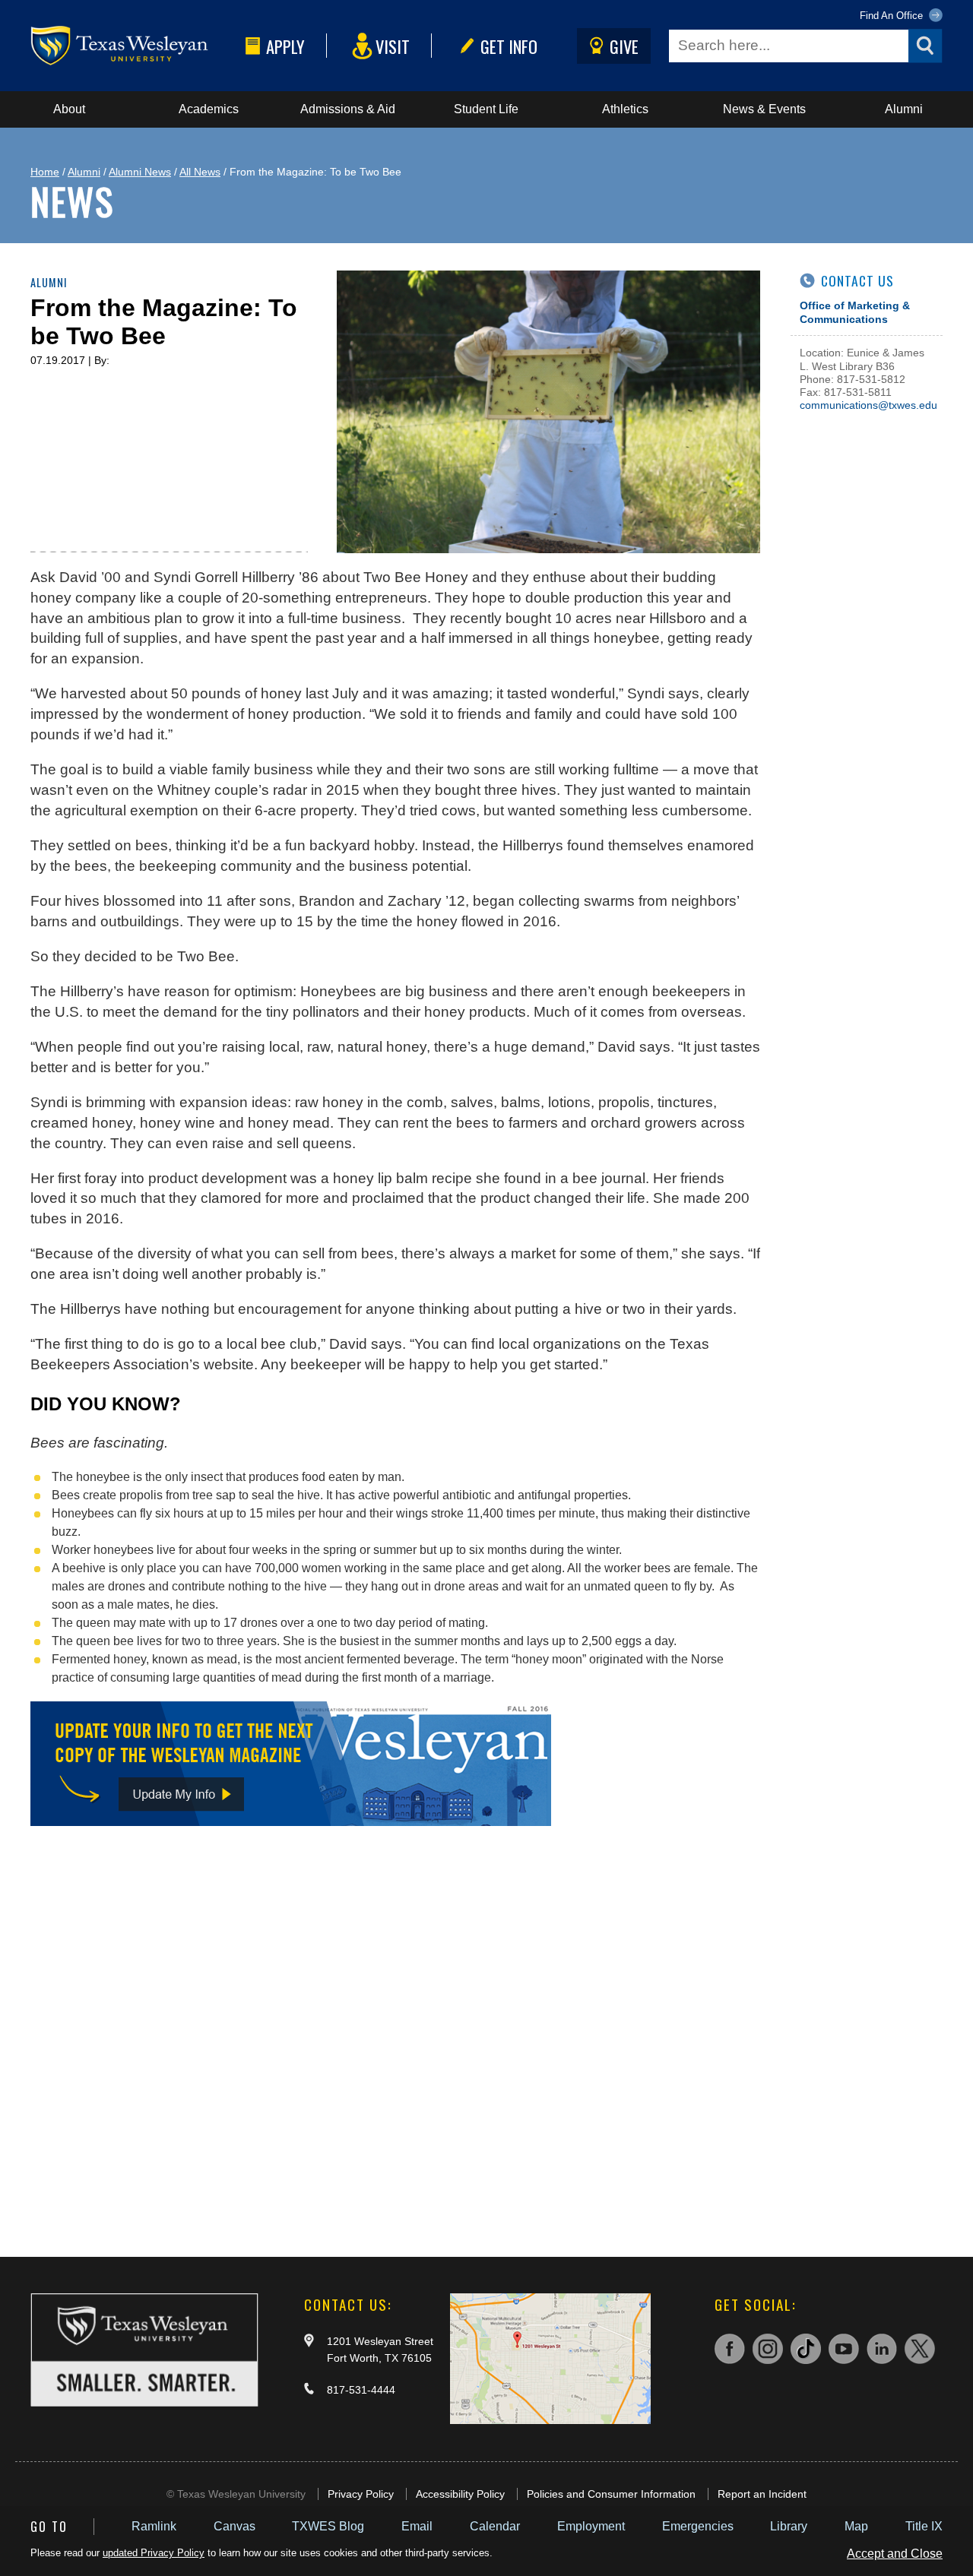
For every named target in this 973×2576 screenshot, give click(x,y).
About (69, 109)
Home (45, 172)
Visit (393, 46)
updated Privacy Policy (154, 2553)
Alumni (904, 109)
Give (624, 46)
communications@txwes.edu (868, 405)
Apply (285, 46)
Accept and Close (895, 2554)
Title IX (924, 2526)
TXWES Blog (328, 2526)
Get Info (509, 46)
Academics (209, 109)
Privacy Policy (361, 2494)
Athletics (625, 109)
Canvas (235, 2526)
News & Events (764, 109)
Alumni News (140, 172)
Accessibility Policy (460, 2494)
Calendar (495, 2526)
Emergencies (698, 2526)
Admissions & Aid (348, 109)
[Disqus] (395, 2036)
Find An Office (893, 16)
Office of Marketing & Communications (855, 312)
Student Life (486, 109)
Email (417, 2526)
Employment (591, 2526)
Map (856, 2526)
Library (789, 2526)
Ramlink (154, 2526)
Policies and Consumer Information (611, 2494)
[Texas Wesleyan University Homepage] (135, 46)
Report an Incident (762, 2494)
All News (200, 172)
